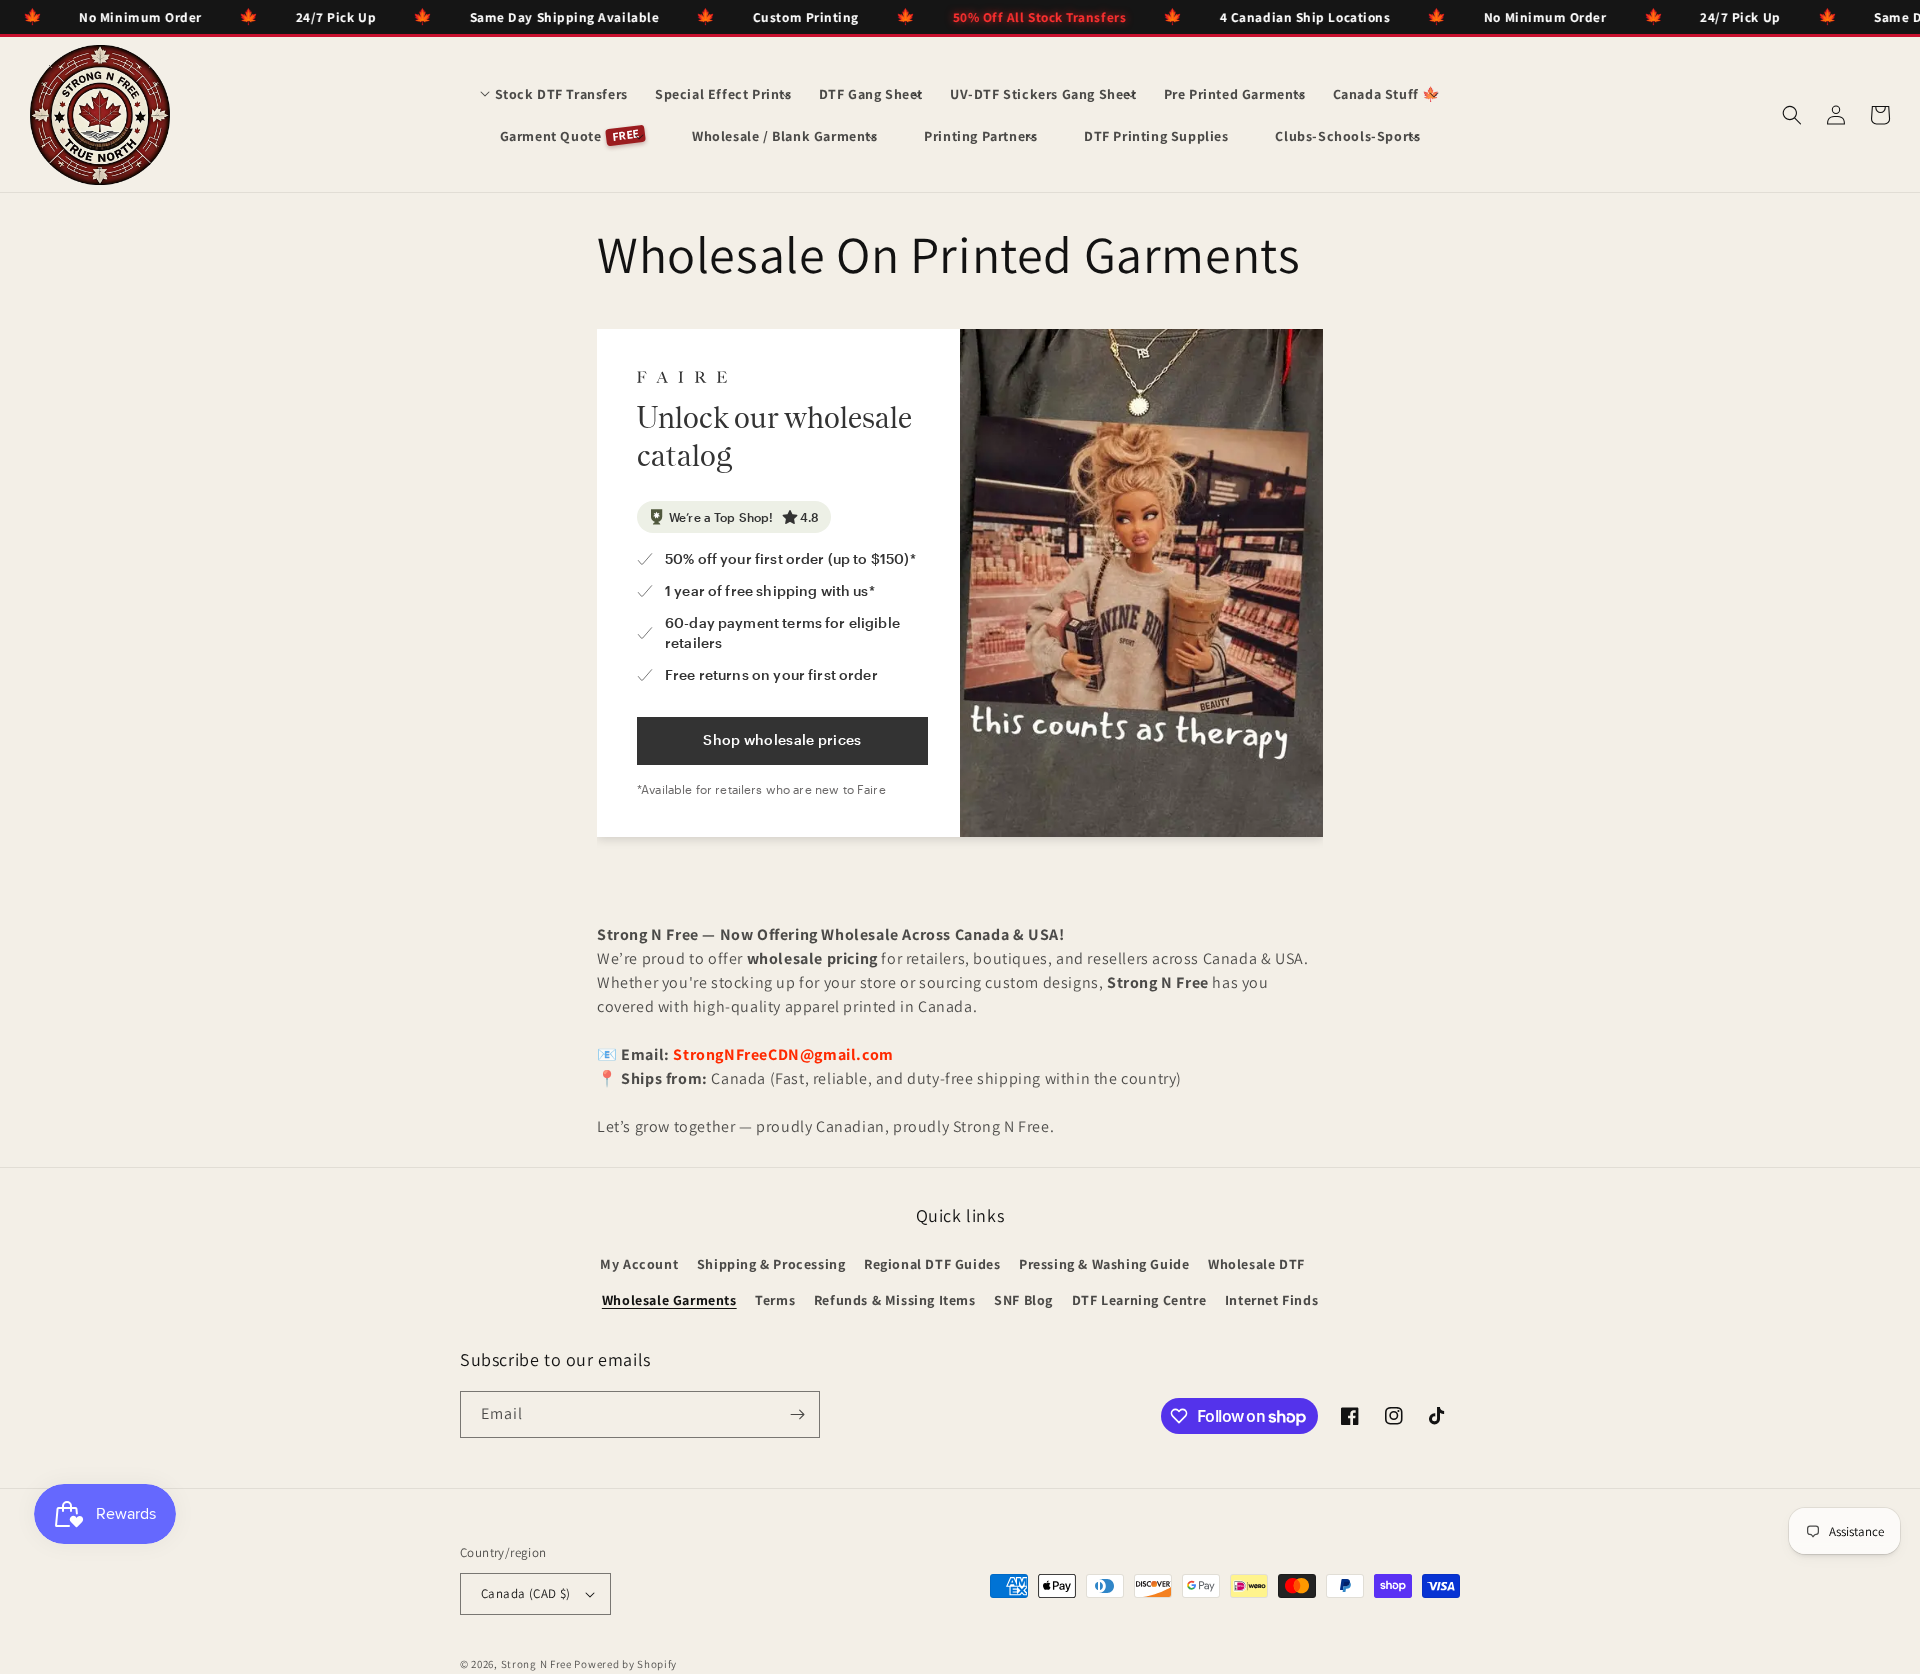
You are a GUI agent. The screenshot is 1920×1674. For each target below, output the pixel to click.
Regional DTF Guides (932, 1264)
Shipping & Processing (771, 1264)
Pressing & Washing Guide (1104, 1264)
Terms (775, 1300)
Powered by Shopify (625, 1664)
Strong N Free (538, 1664)
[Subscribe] (797, 1414)
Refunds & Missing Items (895, 1300)
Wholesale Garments (669, 1300)
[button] (554, 94)
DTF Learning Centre (1139, 1300)
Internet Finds (1271, 1300)
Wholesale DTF (1256, 1264)
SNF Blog (1023, 1300)
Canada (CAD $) (526, 1593)
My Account (639, 1264)
